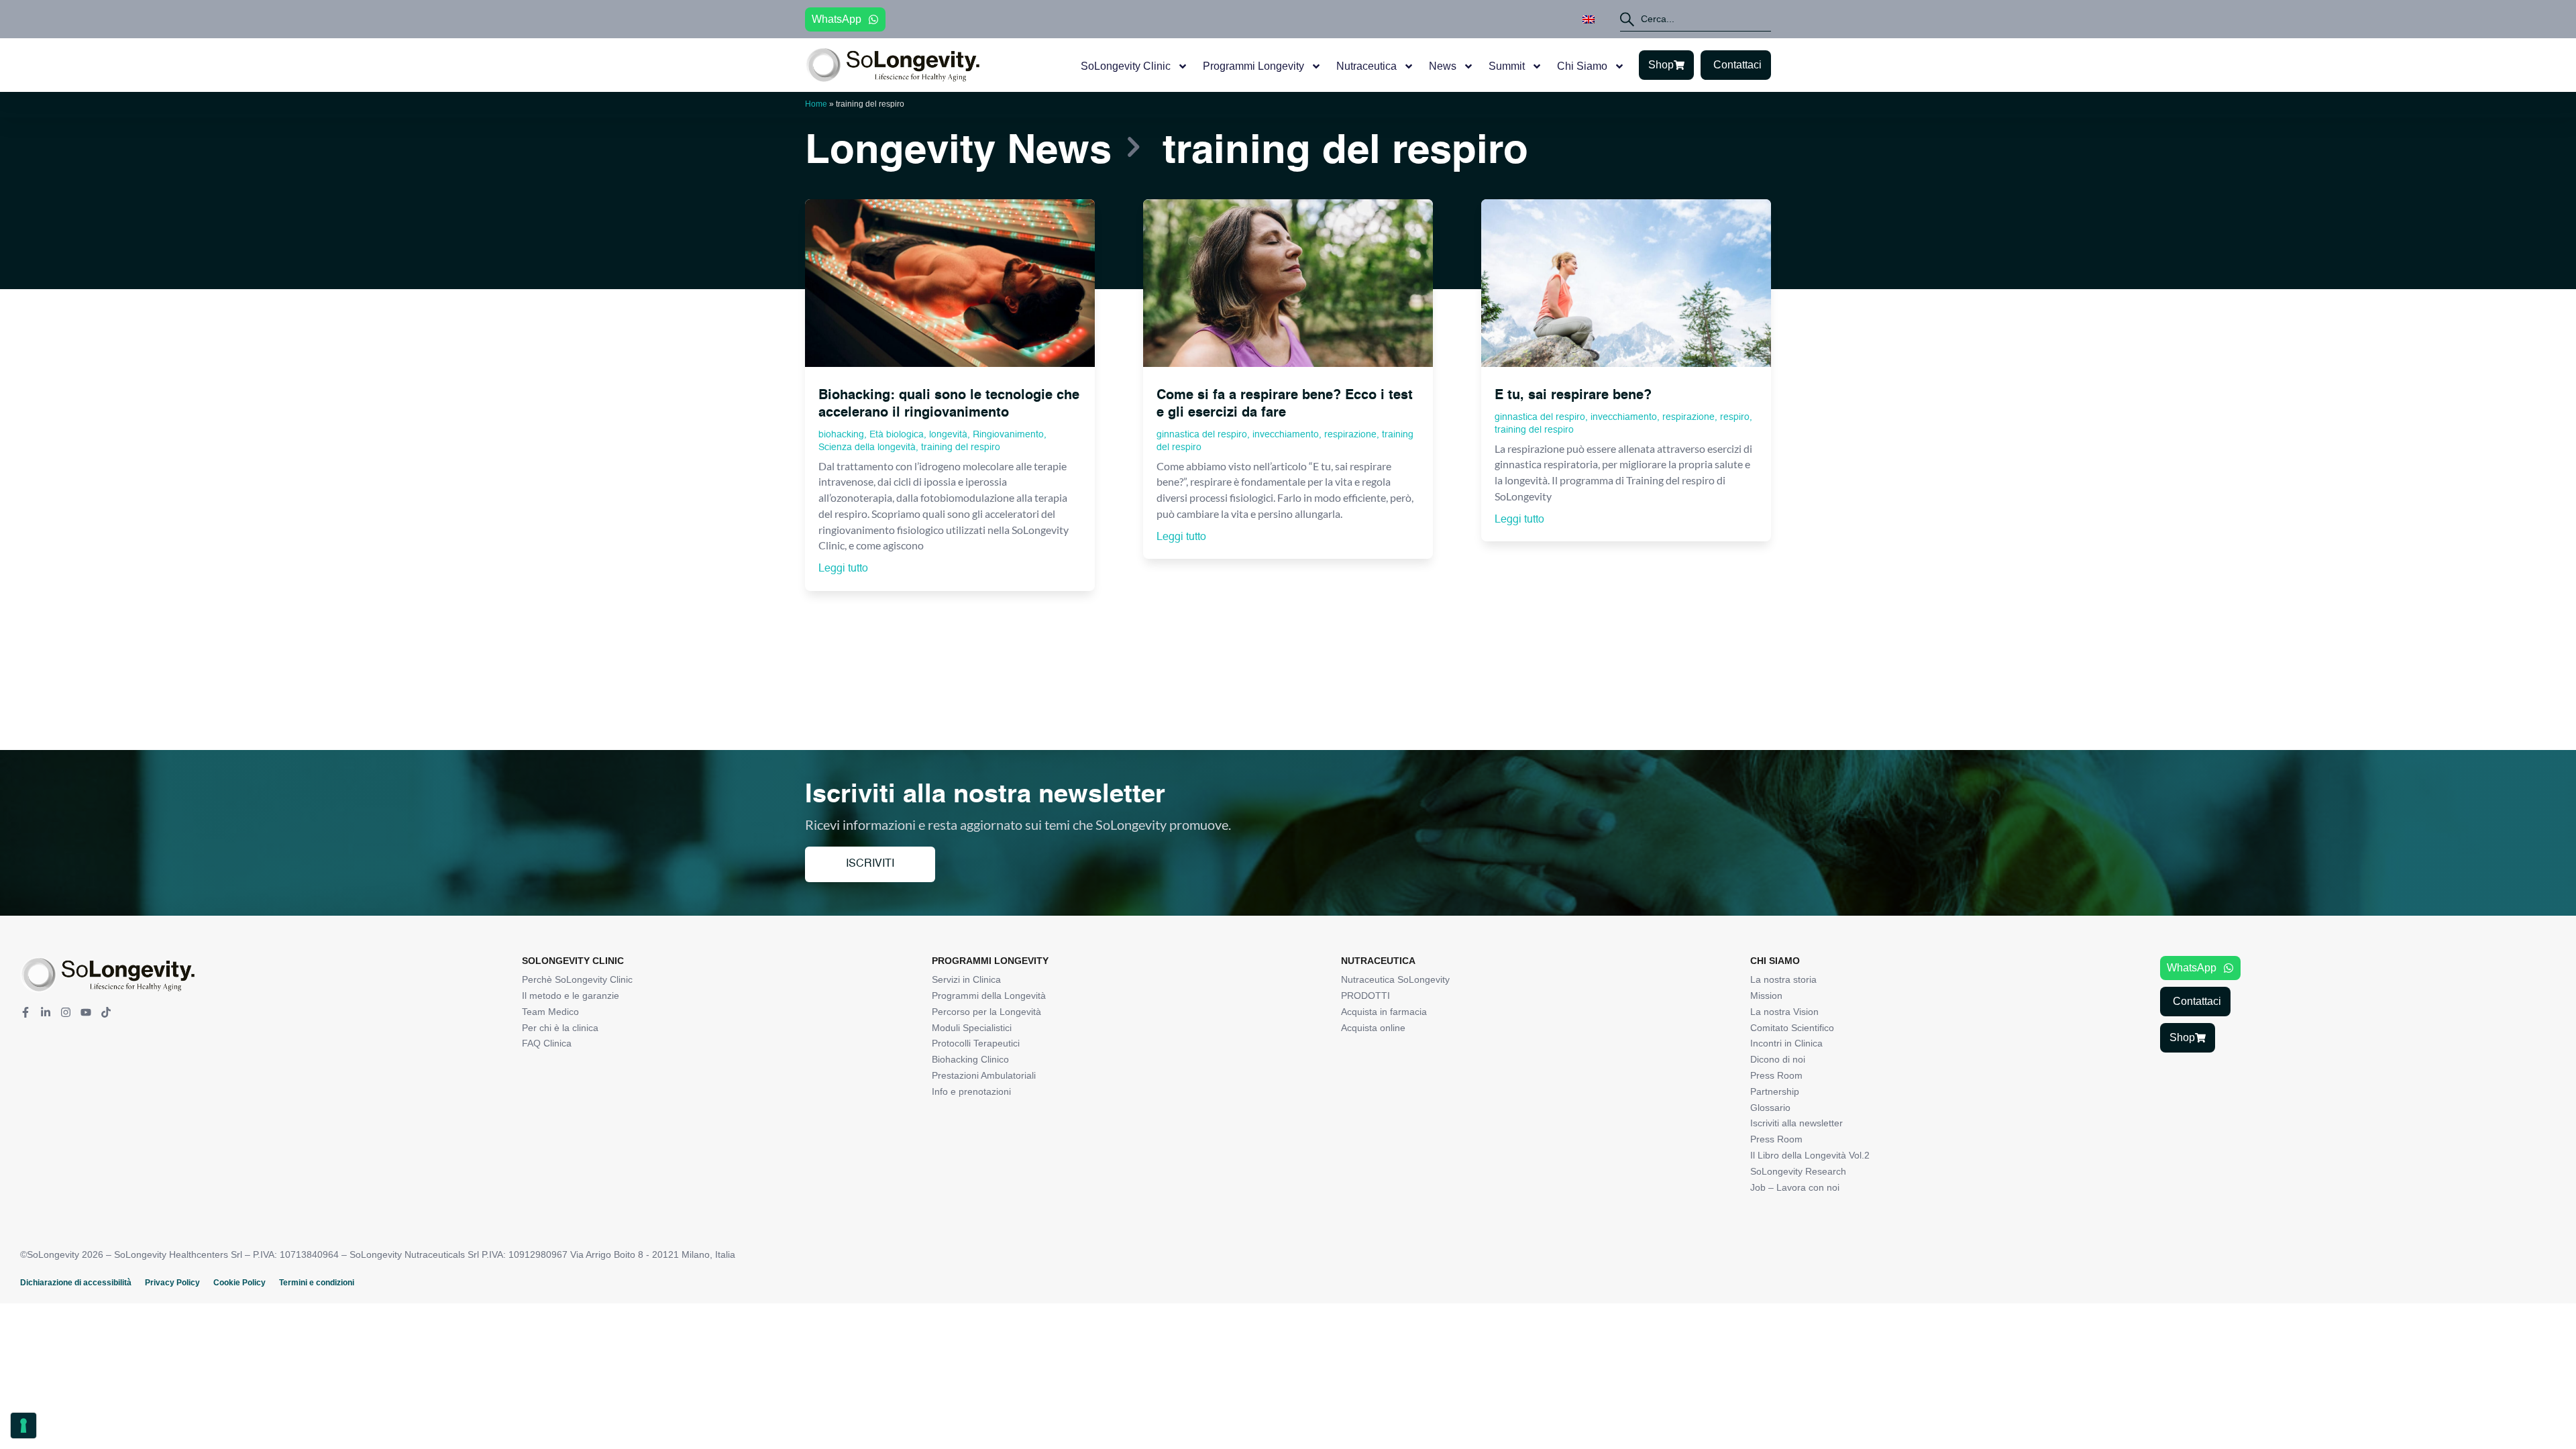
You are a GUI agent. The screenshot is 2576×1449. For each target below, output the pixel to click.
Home (816, 104)
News (1443, 66)
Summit (1507, 66)
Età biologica (897, 435)
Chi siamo (1582, 66)
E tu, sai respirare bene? (1573, 396)
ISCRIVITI (870, 864)
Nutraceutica (1366, 66)
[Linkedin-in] (46, 1012)
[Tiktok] (106, 1012)
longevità (948, 435)
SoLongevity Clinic (1126, 66)
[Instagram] (66, 1012)
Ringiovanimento (1008, 435)
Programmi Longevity (1253, 66)
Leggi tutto (843, 569)
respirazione (1350, 435)
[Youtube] (86, 1012)
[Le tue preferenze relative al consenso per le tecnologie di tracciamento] (23, 1426)
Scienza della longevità (867, 447)
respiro (1735, 417)
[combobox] (1696, 19)
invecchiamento (1286, 435)
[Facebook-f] (25, 1012)
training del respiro (961, 447)
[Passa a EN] (1589, 19)
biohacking (841, 435)
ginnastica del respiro (1202, 435)
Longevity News (958, 152)
